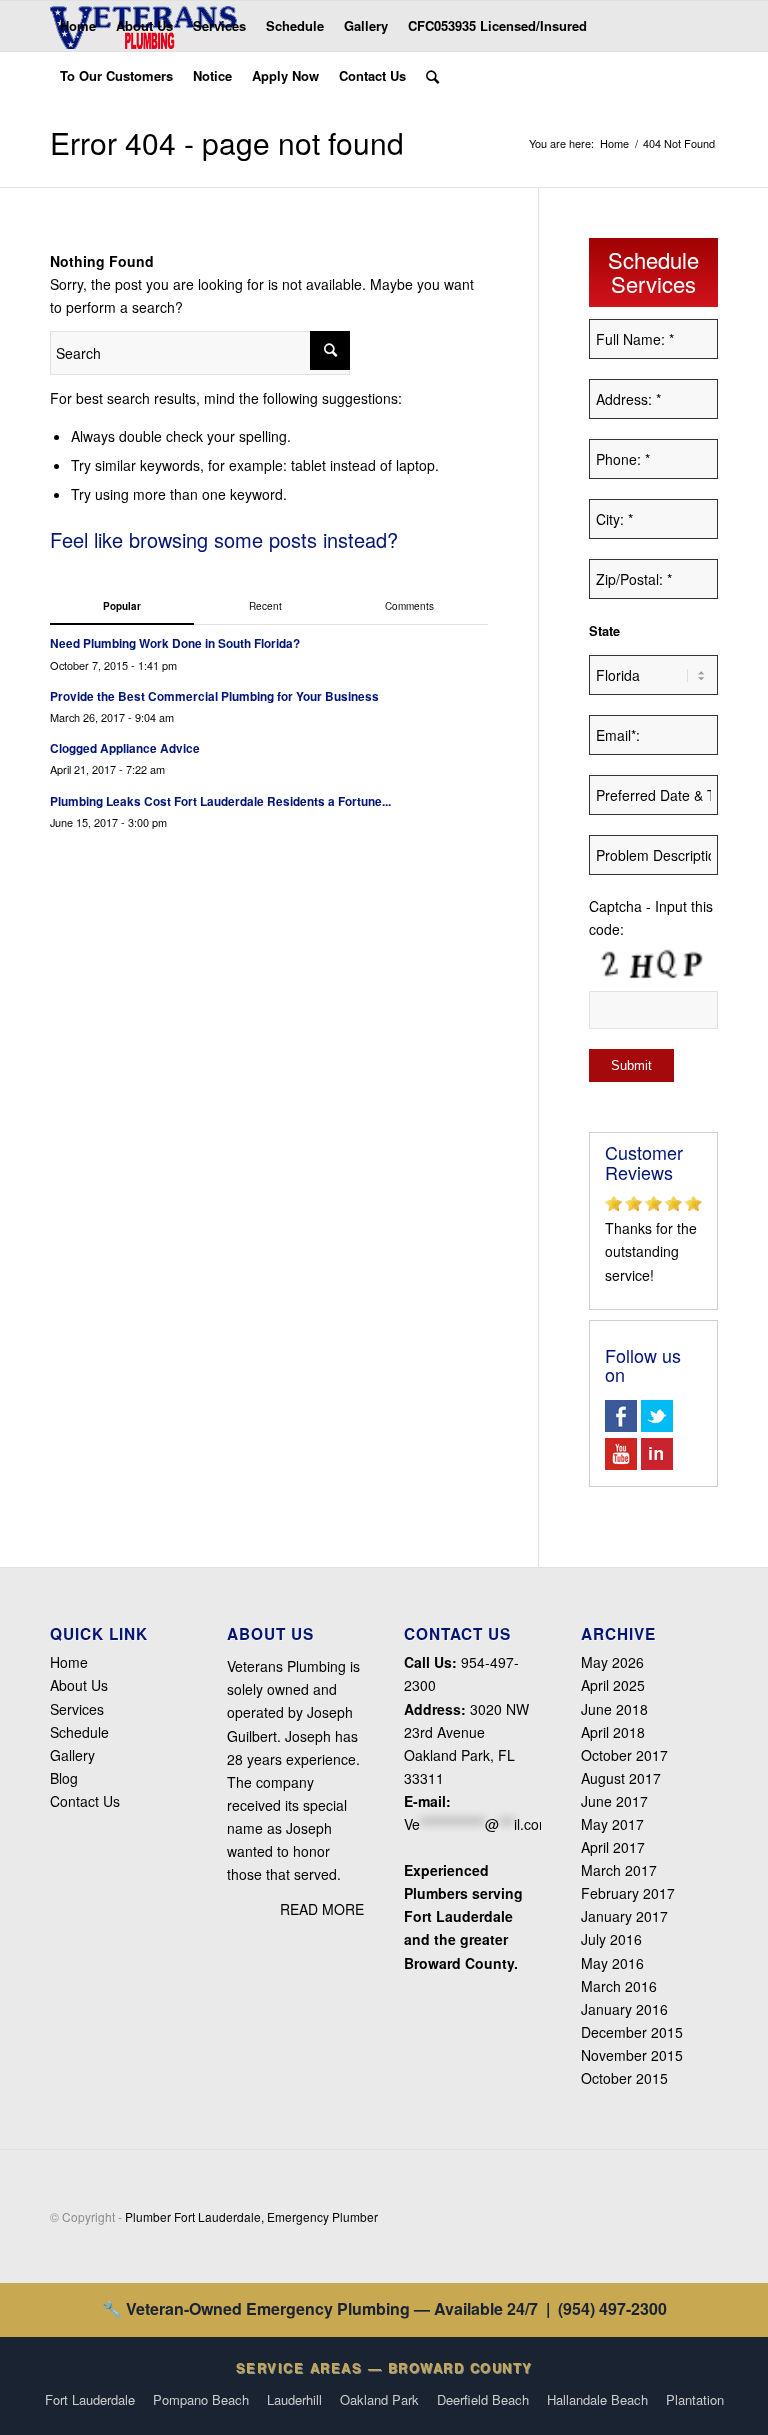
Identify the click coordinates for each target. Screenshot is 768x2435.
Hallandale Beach (597, 2399)
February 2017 (628, 1893)
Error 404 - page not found (227, 142)
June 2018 (614, 1709)
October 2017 (624, 1755)
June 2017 (614, 1801)
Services (77, 1709)
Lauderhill (294, 2399)
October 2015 (624, 2078)
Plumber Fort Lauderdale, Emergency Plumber (251, 2216)
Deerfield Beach (483, 2399)
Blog (64, 1778)
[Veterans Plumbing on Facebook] (621, 1426)
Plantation (695, 2399)
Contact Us (85, 1801)
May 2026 (612, 1662)
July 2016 (611, 1939)
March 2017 (619, 1870)
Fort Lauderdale (90, 2399)
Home (614, 143)
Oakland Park (379, 2399)
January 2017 (624, 1916)
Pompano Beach (201, 2399)
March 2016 (619, 1986)
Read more (322, 1909)
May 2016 (612, 1963)
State (604, 631)
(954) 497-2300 (612, 2308)
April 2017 (613, 1847)
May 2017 (612, 1824)
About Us (79, 1685)
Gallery (72, 1755)
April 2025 (613, 1685)
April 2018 (613, 1732)
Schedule (79, 1732)
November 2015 (632, 2055)
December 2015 (632, 2032)
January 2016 (624, 2009)
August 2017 (621, 1778)
